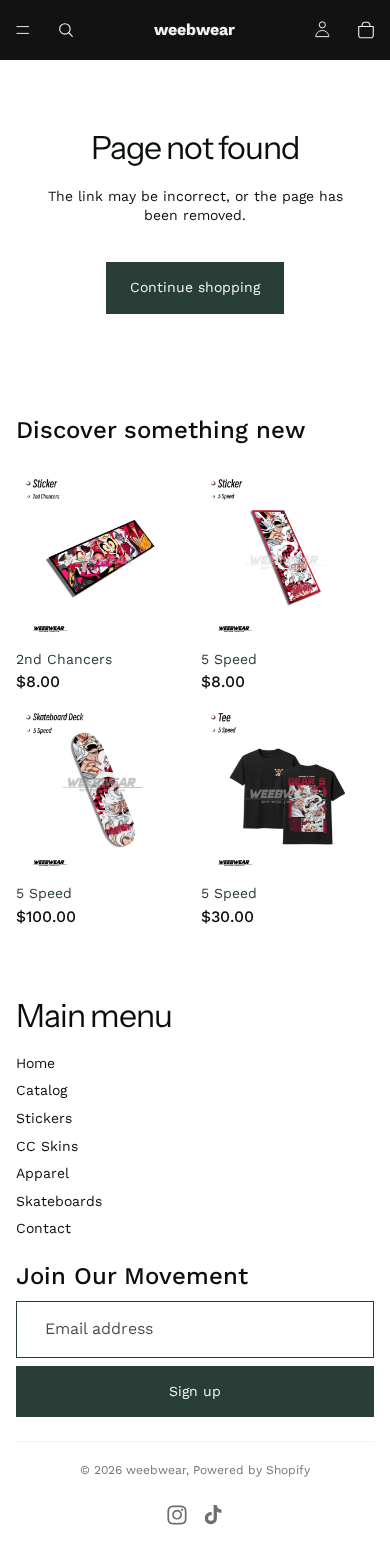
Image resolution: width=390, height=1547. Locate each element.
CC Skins (47, 1146)
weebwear (156, 1470)
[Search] (66, 30)
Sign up (195, 1391)
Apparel (42, 1173)
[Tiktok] (213, 1515)
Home (35, 1063)
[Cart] (366, 30)
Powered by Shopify (251, 1470)
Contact (43, 1228)
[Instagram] (177, 1515)
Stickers (44, 1118)
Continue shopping (195, 287)
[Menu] (23, 30)
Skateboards (59, 1201)
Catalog (41, 1090)
